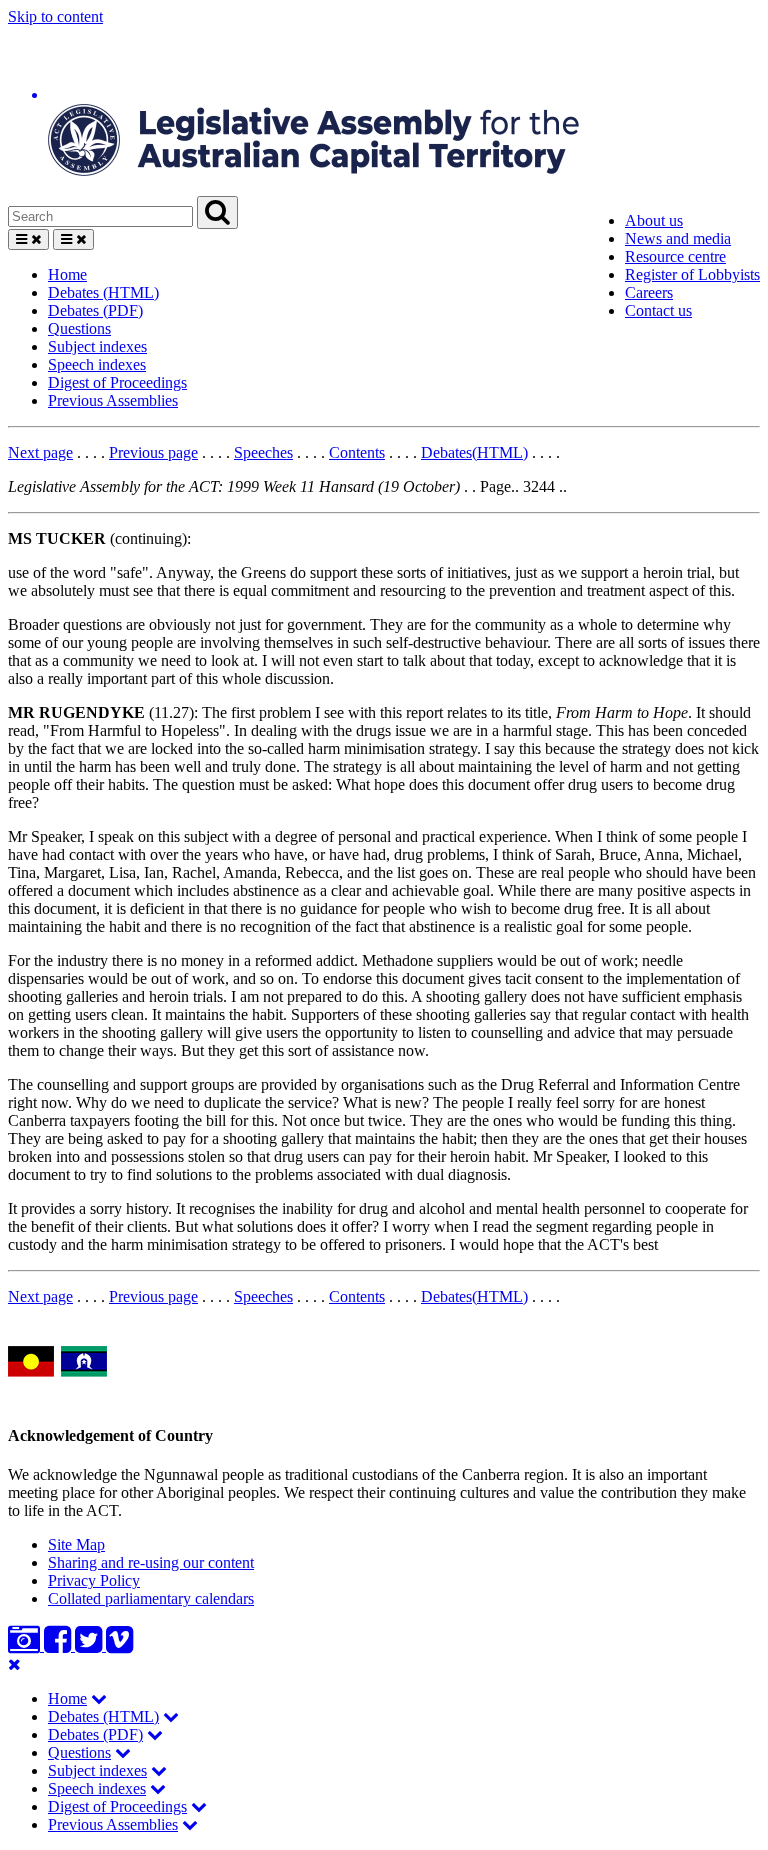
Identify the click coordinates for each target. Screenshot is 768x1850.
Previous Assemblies (113, 400)
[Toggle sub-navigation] (99, 1698)
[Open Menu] (28, 239)
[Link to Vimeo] (119, 1645)
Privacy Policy (94, 1580)
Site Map (76, 1544)
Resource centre (675, 256)
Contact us (658, 310)
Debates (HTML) (103, 292)
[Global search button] (217, 212)
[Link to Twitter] (90, 1645)
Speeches (263, 452)
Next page (40, 452)
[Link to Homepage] (384, 111)
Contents (357, 452)
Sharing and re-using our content (151, 1562)
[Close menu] (14, 1664)
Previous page (153, 452)
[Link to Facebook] (59, 1645)
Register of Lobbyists (692, 274)
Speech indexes (97, 364)
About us (654, 220)
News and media (678, 238)
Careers (649, 292)
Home (67, 274)
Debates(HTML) (474, 452)
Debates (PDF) (95, 310)
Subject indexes (97, 346)
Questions (79, 328)
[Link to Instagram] (26, 1645)
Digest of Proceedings (117, 382)
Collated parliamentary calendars (151, 1598)
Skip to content (55, 16)
